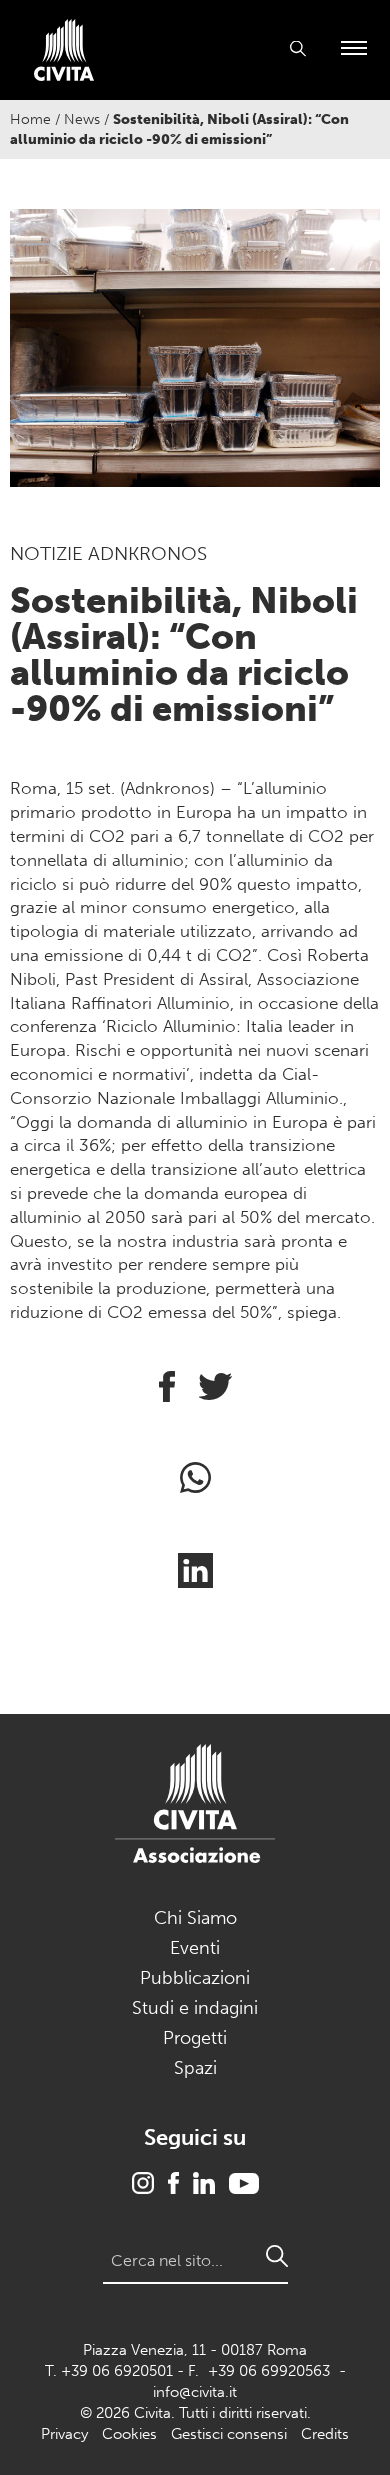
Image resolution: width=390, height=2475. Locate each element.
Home (30, 119)
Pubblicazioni (195, 1978)
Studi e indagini (195, 2008)
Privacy (64, 2434)
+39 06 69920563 (269, 2371)
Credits (325, 2434)
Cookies (129, 2434)
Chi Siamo (195, 1918)
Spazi (195, 2068)
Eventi (195, 1948)
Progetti (195, 2038)
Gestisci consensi (229, 2434)
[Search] (277, 2256)
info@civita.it (195, 2392)
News (82, 119)
